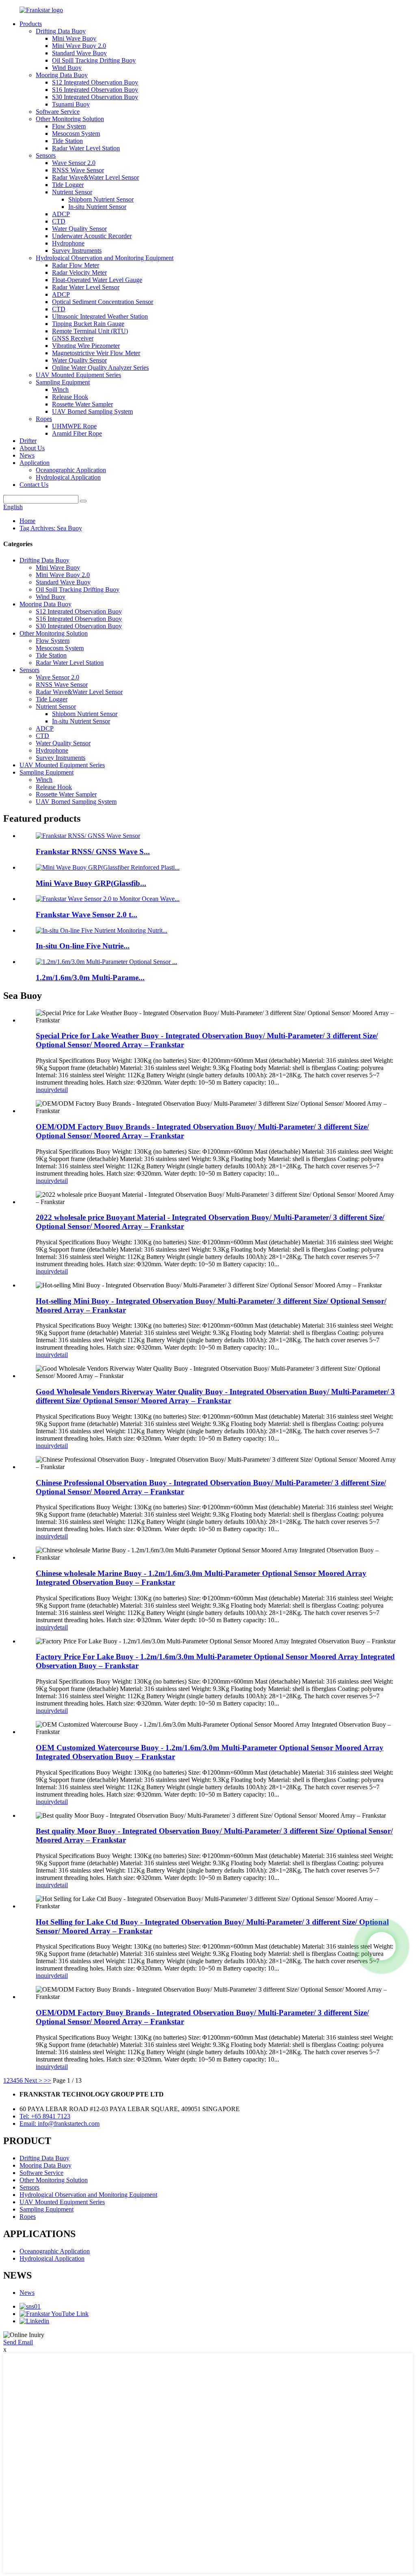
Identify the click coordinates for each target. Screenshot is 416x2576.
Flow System (69, 126)
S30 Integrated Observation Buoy (95, 97)
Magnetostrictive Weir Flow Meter (96, 353)
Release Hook (70, 397)
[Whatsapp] (381, 1946)
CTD (59, 221)
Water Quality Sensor (79, 229)
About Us (32, 448)
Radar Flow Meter (76, 265)
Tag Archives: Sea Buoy (51, 528)
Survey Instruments (77, 251)
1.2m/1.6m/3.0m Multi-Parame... (90, 978)
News (27, 455)
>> (48, 2080)
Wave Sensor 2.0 (74, 163)
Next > (33, 2080)
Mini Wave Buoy (74, 38)
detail (61, 1090)
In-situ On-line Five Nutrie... (83, 946)
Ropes (44, 419)
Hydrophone (68, 243)
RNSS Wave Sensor (78, 170)
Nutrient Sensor (72, 192)
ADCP (61, 214)
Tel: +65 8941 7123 (45, 2116)
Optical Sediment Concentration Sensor (103, 302)
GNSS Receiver (73, 338)
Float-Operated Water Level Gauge (97, 280)
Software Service (58, 112)
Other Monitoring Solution (70, 119)
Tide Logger (68, 185)
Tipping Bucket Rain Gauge (88, 324)
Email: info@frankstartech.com (60, 2124)
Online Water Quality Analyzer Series (100, 368)
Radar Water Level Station (86, 148)
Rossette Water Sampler (82, 404)
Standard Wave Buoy (79, 53)
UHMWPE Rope (74, 426)
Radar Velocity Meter (79, 272)
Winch (60, 390)
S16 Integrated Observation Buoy (95, 90)
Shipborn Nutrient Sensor (101, 199)
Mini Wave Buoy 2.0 (79, 46)
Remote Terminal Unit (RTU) (90, 331)
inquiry (45, 1090)
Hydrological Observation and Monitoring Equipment (105, 258)
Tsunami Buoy (71, 104)
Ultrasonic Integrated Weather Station (100, 316)
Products (31, 24)
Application (35, 463)
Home (27, 521)
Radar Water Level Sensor (86, 287)
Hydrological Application (68, 477)
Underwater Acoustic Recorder (92, 236)
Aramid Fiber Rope (77, 433)
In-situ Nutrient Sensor (97, 207)
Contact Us (34, 485)
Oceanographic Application (71, 470)
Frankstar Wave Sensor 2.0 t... (87, 915)
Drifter (28, 441)
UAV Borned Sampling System (92, 411)
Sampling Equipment (63, 382)
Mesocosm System (76, 133)
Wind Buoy (67, 68)
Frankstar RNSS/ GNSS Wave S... (93, 852)
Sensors (46, 155)
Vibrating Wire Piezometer (86, 346)
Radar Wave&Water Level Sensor (95, 177)
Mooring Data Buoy (62, 75)
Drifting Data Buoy (61, 31)
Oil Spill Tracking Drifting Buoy (94, 60)
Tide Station (67, 141)
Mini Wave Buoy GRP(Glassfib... (91, 883)
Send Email (18, 2342)
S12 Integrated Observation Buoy (95, 82)
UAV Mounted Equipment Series (78, 375)
